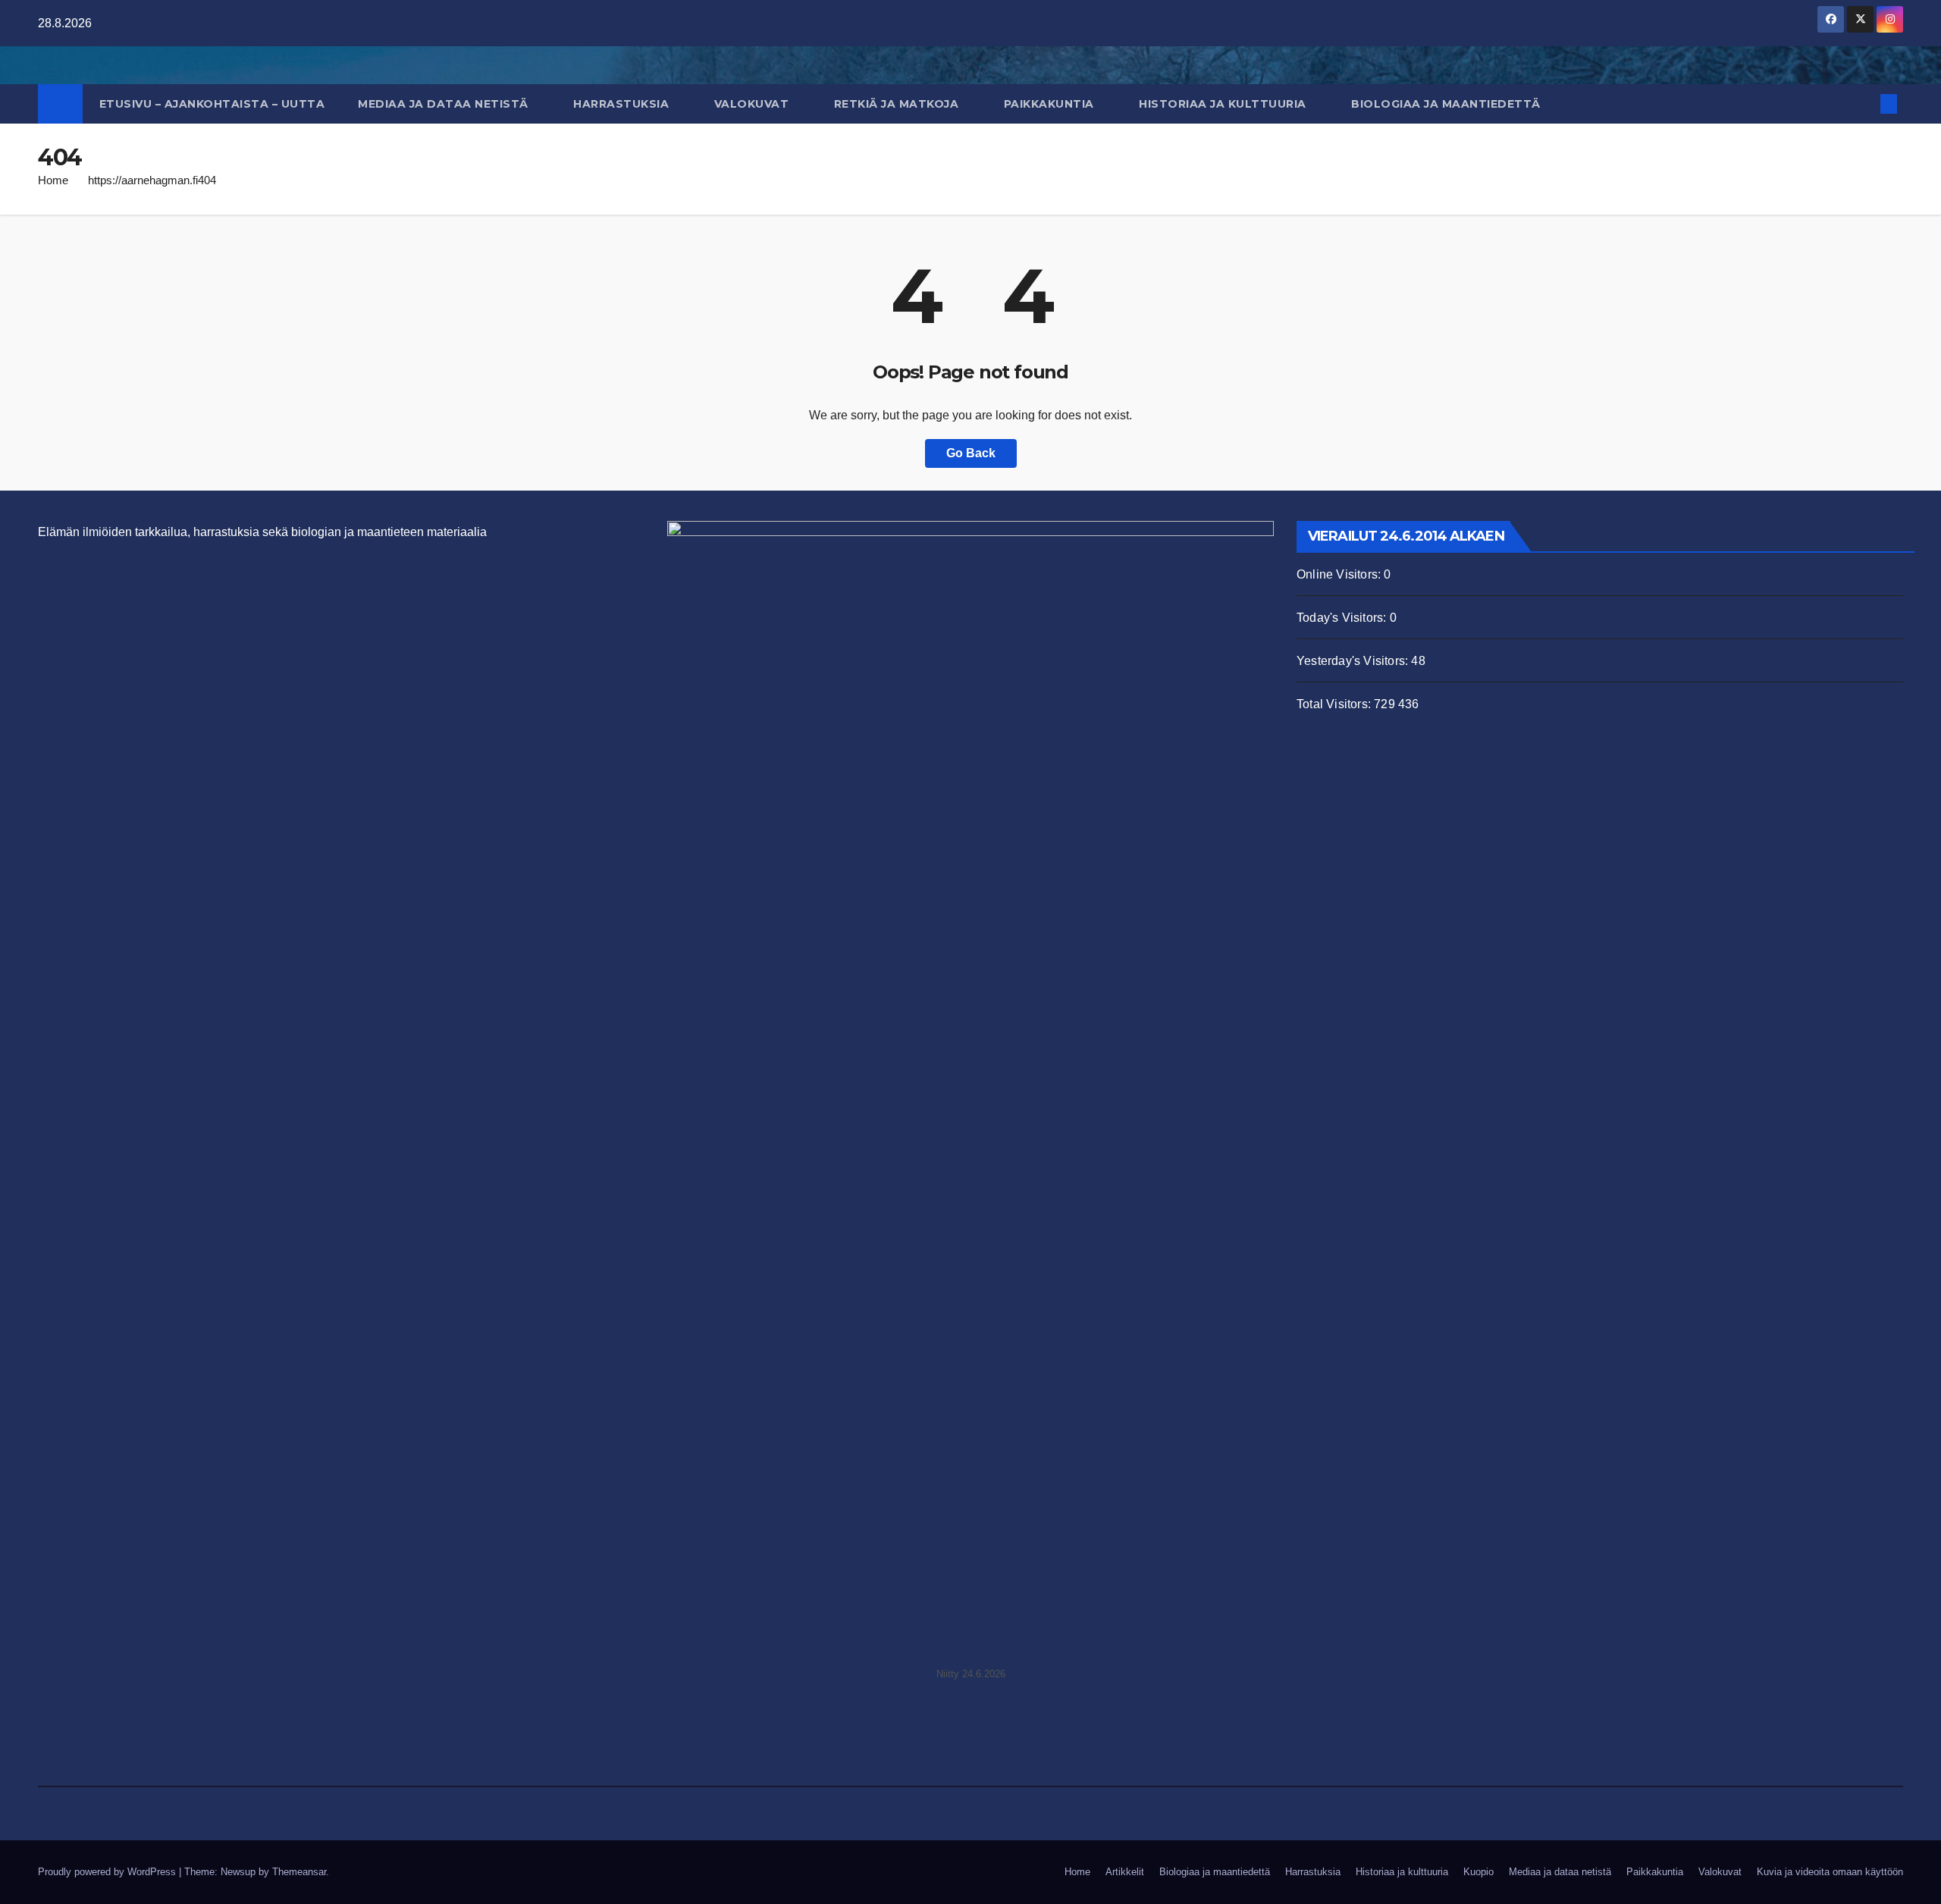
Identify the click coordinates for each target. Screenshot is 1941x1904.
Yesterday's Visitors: (1354, 661)
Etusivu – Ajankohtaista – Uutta (212, 104)
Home (53, 180)
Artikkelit (1125, 1872)
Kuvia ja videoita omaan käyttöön (1830, 1872)
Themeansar (299, 1872)
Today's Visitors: (1343, 618)
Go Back (971, 453)
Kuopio (1478, 1872)
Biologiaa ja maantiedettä (1447, 104)
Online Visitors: (1340, 574)
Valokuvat (753, 104)
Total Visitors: (1335, 704)
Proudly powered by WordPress (108, 1872)
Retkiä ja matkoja (898, 104)
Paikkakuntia (1051, 104)
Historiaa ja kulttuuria (1224, 104)
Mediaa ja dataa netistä (445, 104)
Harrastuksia (623, 104)
